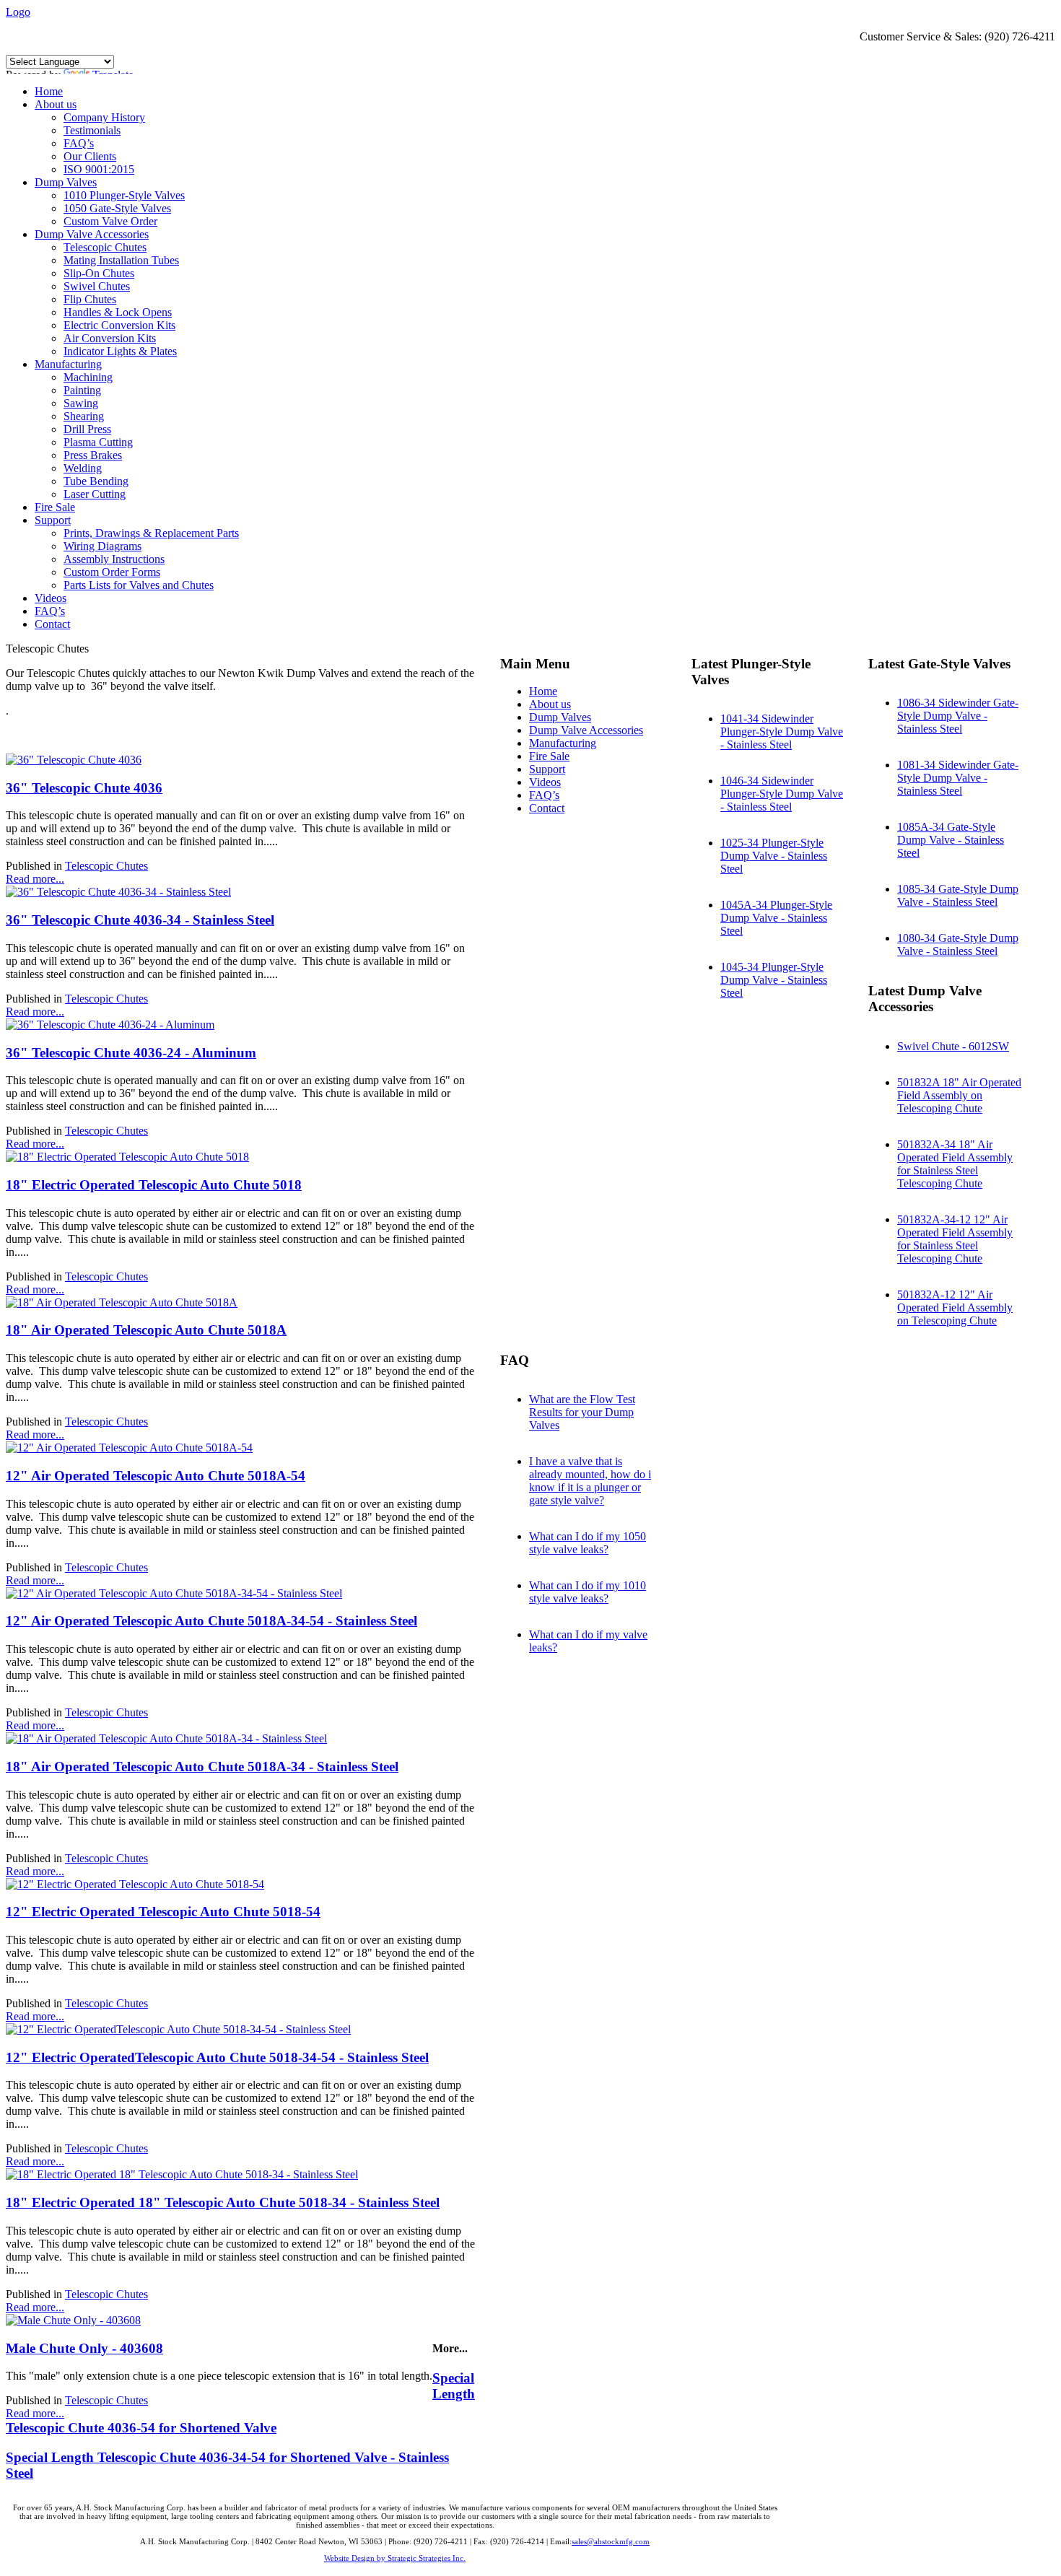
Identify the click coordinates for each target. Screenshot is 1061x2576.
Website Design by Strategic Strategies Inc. (395, 2558)
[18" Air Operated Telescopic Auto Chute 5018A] (122, 1302)
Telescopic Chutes (106, 866)
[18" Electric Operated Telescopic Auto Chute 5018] (127, 1157)
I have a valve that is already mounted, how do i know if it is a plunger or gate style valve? (590, 1481)
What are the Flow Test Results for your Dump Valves (582, 1412)
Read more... (35, 879)
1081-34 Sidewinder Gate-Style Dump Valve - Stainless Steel (958, 778)
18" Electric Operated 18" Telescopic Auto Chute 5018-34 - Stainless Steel (223, 2202)
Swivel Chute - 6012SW (953, 1046)
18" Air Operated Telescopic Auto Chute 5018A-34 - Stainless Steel (202, 1767)
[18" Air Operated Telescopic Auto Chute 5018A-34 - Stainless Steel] (166, 1738)
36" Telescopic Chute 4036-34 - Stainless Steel (140, 920)
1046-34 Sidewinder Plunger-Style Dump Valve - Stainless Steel (782, 794)
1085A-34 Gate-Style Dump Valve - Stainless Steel (951, 840)
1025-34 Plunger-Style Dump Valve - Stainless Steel (774, 856)
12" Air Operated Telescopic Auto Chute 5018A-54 (156, 1476)
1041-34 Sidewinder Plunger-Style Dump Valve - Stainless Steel (782, 732)
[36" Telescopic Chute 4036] (74, 760)
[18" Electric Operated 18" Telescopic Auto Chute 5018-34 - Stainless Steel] (182, 2174)
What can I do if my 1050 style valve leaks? (588, 1543)
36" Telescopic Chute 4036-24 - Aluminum (131, 1053)
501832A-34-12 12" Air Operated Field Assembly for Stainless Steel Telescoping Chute (955, 1239)
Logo (18, 12)
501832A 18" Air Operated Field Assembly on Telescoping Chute (959, 1095)
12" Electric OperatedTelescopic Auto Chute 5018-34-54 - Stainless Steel (217, 2057)
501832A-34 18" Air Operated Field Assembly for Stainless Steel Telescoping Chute (955, 1164)
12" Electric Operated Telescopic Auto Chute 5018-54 (163, 1912)
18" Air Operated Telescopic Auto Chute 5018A (146, 1330)
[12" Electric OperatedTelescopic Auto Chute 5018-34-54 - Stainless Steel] (178, 2029)
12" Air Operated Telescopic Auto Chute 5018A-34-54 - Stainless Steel (211, 1621)
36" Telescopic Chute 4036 (84, 788)
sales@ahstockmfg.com (611, 2541)
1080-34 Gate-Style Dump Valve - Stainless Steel (958, 944)
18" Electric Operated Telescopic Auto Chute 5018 (154, 1185)
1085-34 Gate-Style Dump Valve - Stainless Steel (958, 895)
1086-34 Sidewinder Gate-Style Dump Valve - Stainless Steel (958, 716)
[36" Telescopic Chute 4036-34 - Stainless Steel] (118, 892)
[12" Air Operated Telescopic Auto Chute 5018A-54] (129, 1448)
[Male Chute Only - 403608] (73, 2320)
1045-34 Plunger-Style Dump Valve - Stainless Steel (774, 980)
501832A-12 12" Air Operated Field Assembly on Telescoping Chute (955, 1307)
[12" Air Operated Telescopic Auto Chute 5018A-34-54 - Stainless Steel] (174, 1593)
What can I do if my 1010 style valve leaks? (588, 1592)
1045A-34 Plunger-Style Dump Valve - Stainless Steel (776, 918)
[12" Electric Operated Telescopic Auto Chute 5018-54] (135, 1884)
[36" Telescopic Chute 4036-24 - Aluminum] (110, 1025)
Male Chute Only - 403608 (84, 2348)
